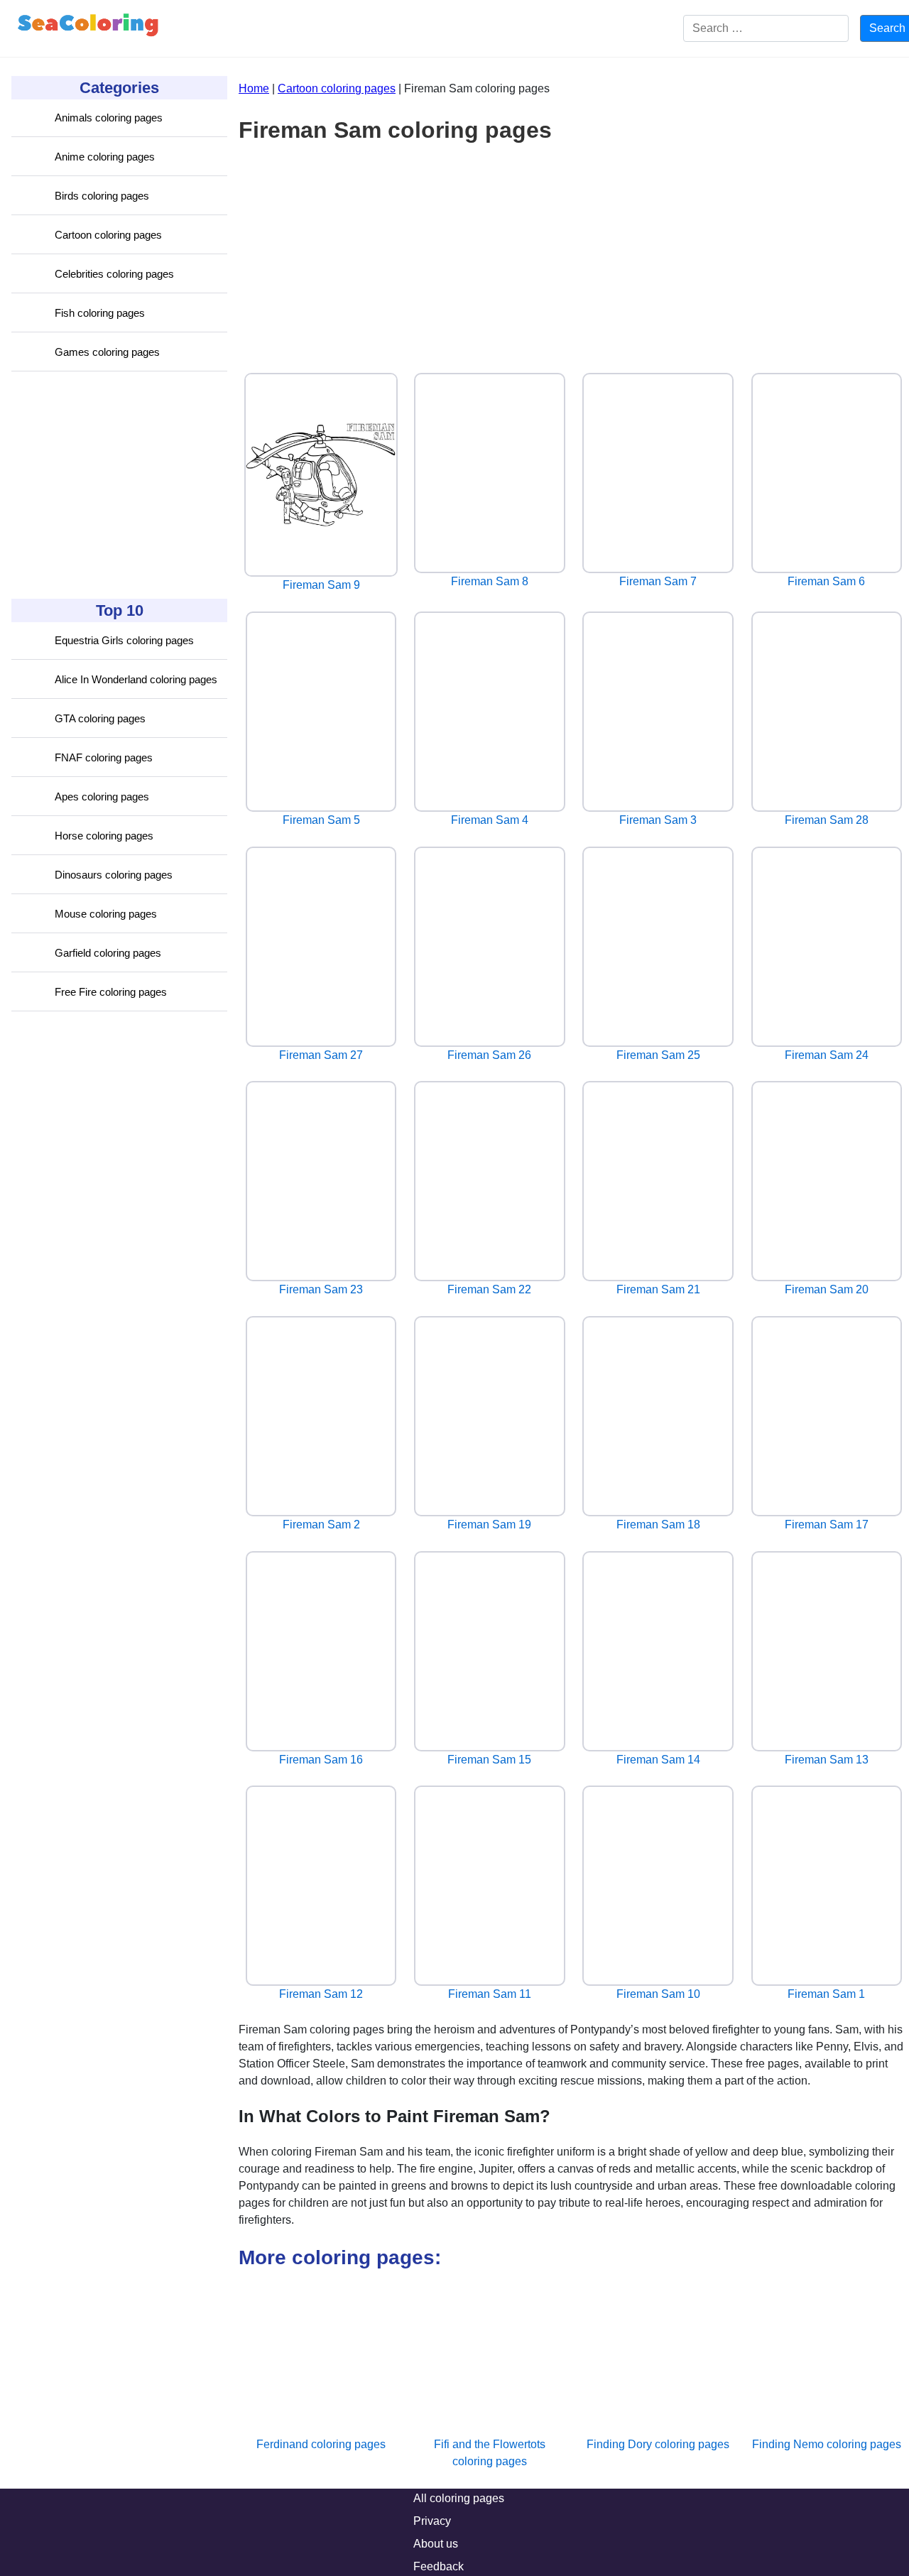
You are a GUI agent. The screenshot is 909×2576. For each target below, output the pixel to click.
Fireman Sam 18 (658, 1525)
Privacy (432, 2521)
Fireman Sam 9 (321, 585)
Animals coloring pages (109, 118)
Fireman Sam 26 (489, 1055)
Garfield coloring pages (108, 953)
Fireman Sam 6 (826, 581)
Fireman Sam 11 (490, 1994)
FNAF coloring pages (104, 757)
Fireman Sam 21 (658, 1289)
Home (254, 88)
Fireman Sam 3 (658, 820)
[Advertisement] (118, 485)
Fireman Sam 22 (489, 1289)
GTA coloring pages (100, 718)
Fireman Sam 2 (321, 1525)
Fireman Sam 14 (658, 1760)
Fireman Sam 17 (827, 1525)
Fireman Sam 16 (321, 1760)
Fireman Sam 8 (490, 581)
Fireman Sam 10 (658, 1994)
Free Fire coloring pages (111, 992)
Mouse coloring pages (106, 914)
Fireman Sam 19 (489, 1525)
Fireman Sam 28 (827, 820)
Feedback (439, 2566)
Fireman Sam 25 (658, 1055)
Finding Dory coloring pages (658, 2444)
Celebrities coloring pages (114, 274)
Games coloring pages (107, 352)
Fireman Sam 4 (490, 820)
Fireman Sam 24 (827, 1055)
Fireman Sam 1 (826, 1994)
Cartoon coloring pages (108, 235)
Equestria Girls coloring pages (124, 640)
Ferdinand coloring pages (321, 2444)
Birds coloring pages (102, 196)
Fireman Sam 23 (321, 1289)
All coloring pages (459, 2498)
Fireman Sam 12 (321, 1994)
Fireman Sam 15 (489, 1760)
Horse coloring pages (104, 836)
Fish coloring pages (100, 313)
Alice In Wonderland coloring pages (136, 679)
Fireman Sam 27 (321, 1055)
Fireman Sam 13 (827, 1760)
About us (436, 2544)
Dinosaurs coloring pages (114, 875)
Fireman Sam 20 (827, 1289)
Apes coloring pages (102, 797)
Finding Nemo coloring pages (827, 2444)
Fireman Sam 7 (658, 581)
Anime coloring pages (105, 157)
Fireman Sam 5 (321, 820)
